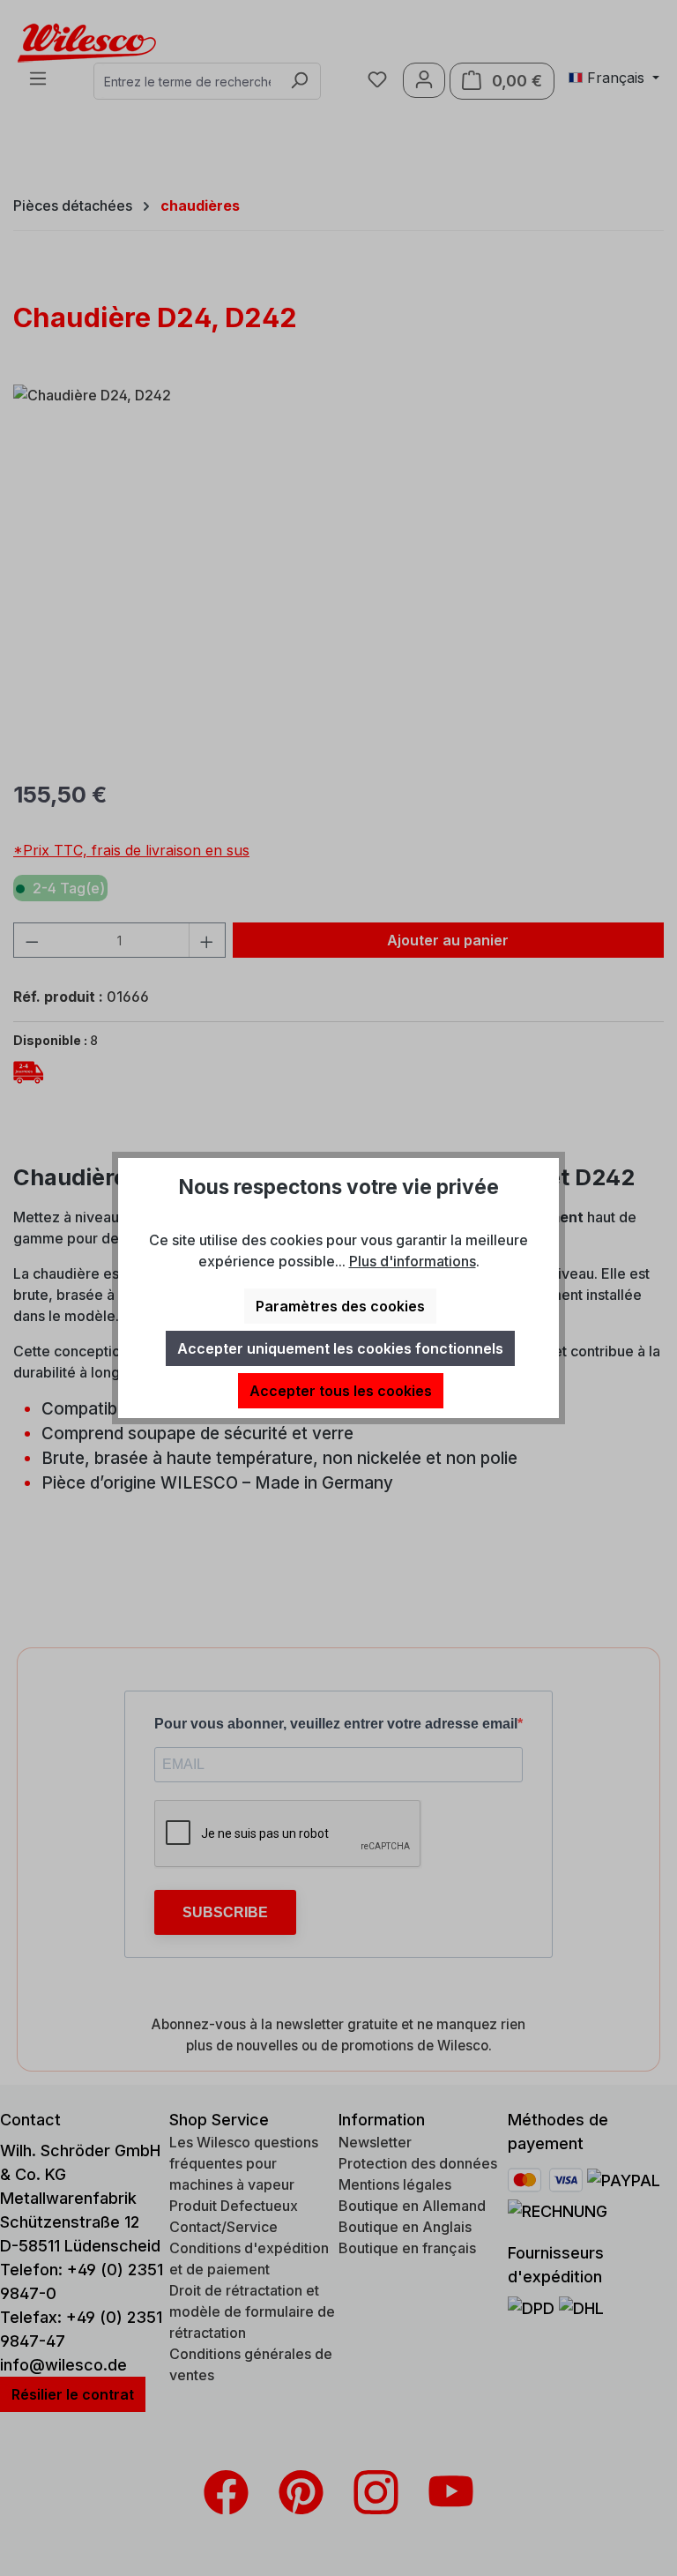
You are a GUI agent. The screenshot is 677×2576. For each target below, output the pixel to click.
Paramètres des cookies (340, 1306)
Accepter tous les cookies (341, 1391)
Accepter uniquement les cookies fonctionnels (340, 1348)
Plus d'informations (413, 1261)
